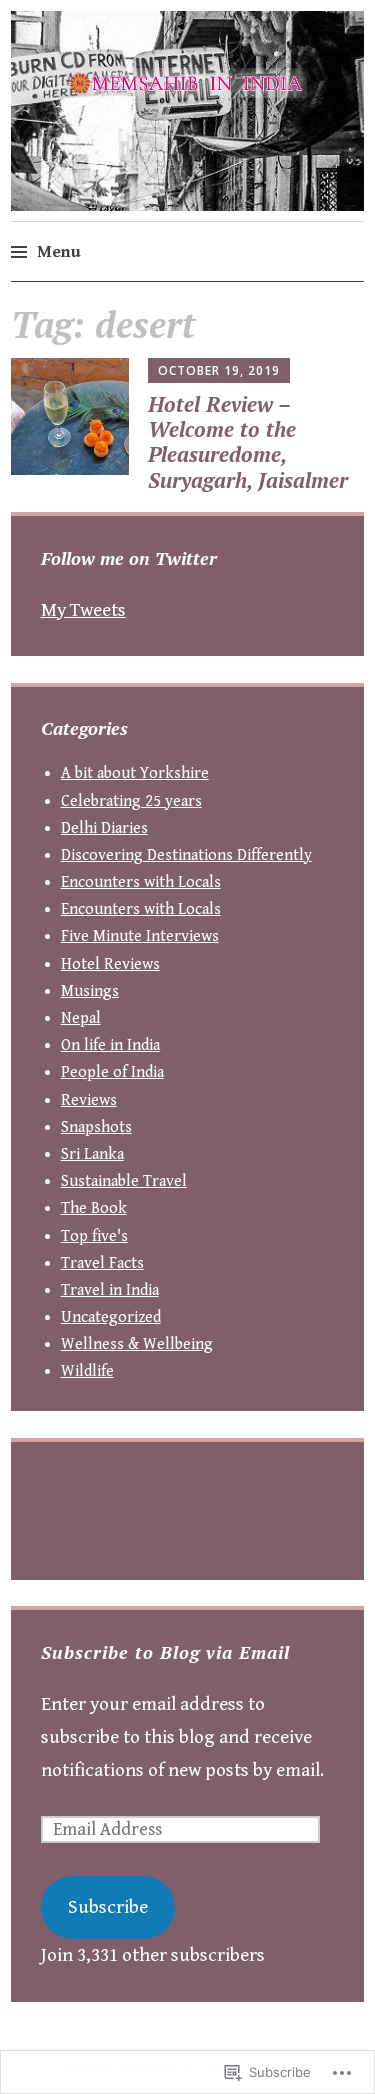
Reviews (89, 1100)
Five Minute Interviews (140, 936)
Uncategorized (111, 1317)
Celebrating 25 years (131, 801)
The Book (94, 1208)
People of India (112, 1072)
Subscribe (108, 1907)
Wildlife (87, 1371)
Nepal (81, 1018)
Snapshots (96, 1127)
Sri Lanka (92, 1154)
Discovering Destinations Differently (186, 855)
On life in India (110, 1045)
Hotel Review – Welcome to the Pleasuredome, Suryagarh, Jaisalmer (248, 442)
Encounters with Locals (141, 882)
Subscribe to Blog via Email (165, 1652)
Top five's (94, 1236)
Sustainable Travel (124, 1181)
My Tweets (83, 610)
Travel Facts (102, 1263)
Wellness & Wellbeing (137, 1344)
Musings (90, 991)
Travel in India (110, 1290)
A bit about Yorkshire (135, 773)
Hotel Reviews (110, 964)
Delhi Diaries (104, 828)
